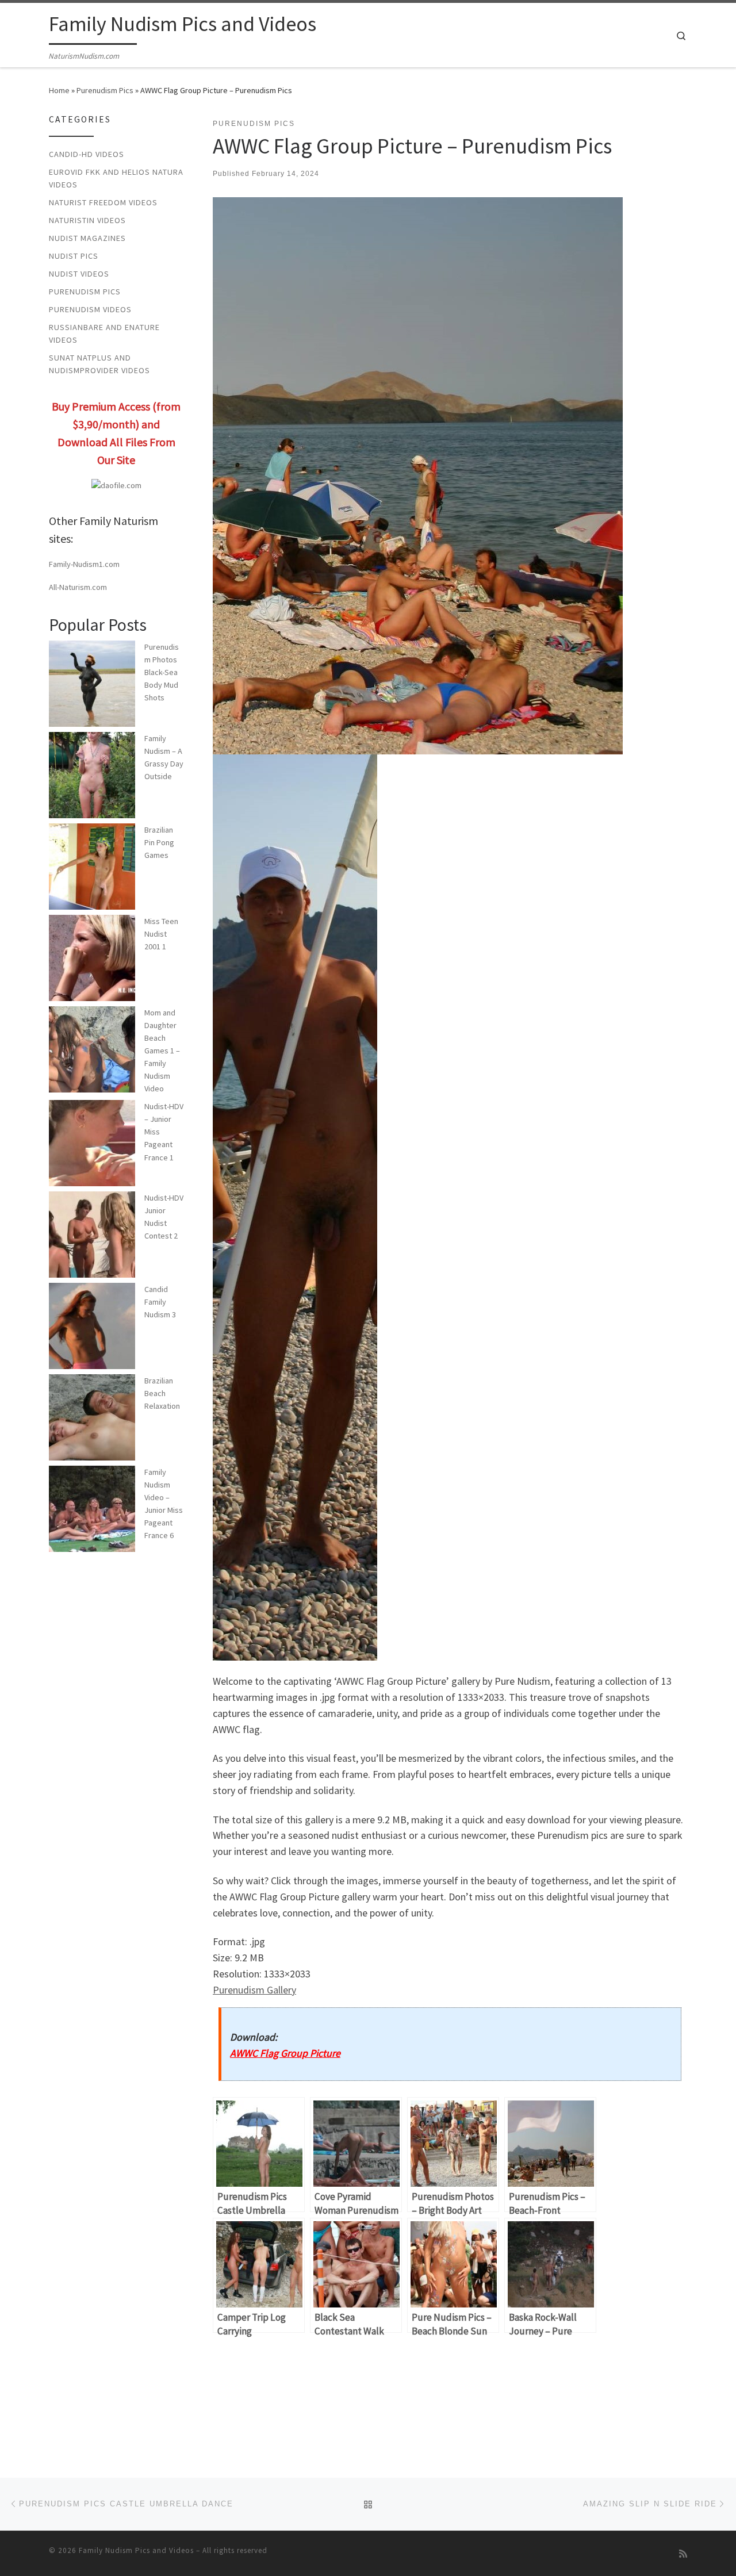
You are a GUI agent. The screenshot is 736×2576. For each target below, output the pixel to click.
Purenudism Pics (105, 90)
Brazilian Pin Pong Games (159, 842)
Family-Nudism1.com (84, 564)
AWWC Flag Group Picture (285, 2053)
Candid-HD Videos (87, 154)
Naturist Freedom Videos (103, 202)
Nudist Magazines (87, 238)
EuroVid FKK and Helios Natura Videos (116, 178)
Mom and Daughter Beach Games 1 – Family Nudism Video (162, 1051)
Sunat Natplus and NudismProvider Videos (99, 364)
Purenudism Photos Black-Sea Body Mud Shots (162, 672)
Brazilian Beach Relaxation (162, 1393)
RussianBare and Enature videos (104, 333)
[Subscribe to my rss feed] (683, 2554)
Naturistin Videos (87, 220)
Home (59, 90)
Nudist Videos (79, 274)
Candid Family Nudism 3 (160, 1302)
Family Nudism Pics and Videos (136, 2550)
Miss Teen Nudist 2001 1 (161, 934)
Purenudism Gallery (254, 1990)
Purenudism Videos (90, 309)
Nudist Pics (74, 256)
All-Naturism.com (78, 587)
